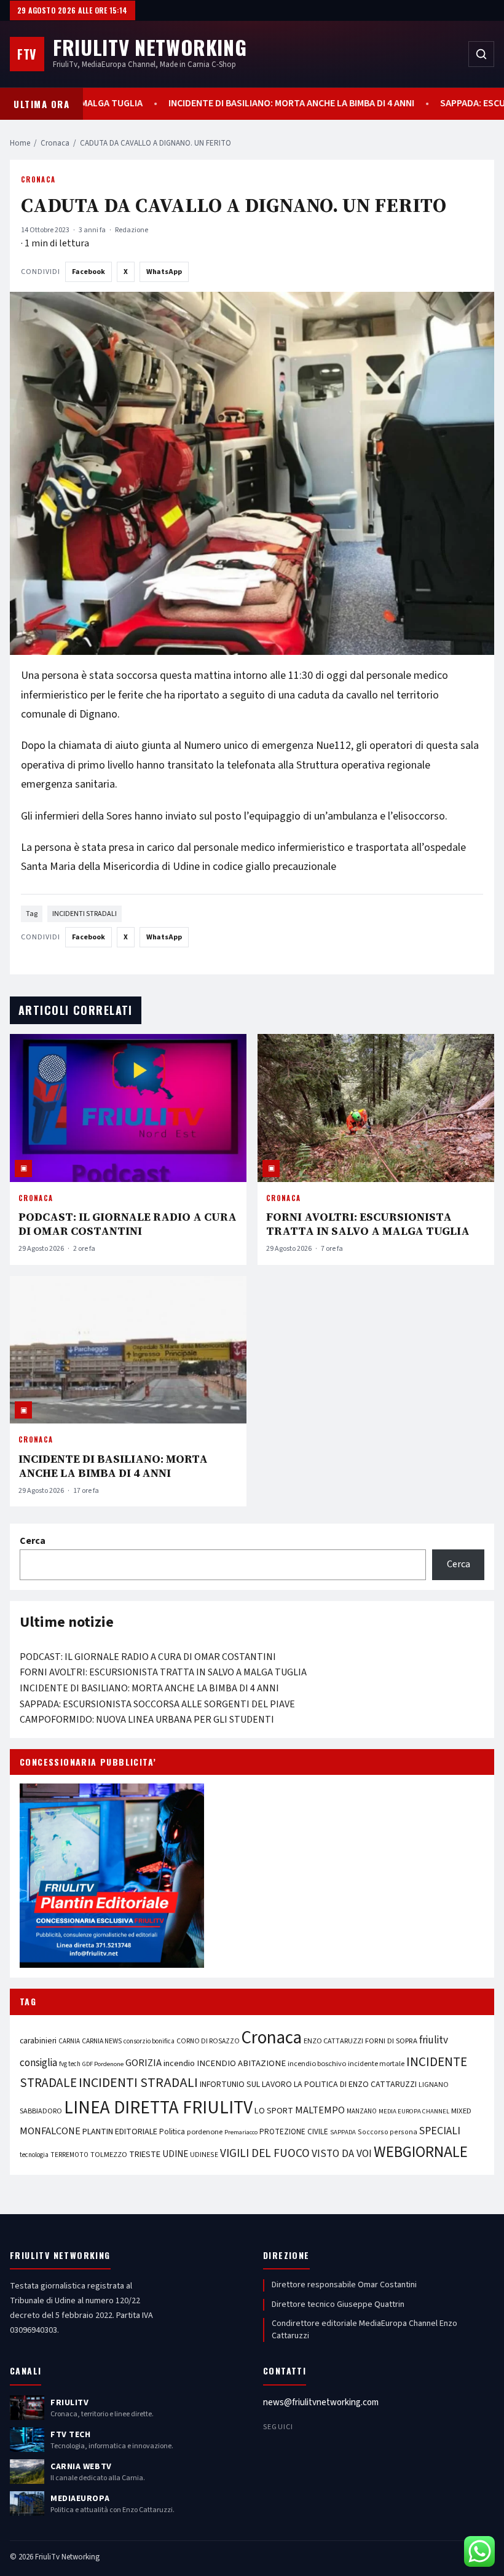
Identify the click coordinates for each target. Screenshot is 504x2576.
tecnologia (34, 2155)
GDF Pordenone (103, 2064)
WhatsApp (164, 272)
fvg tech (70, 2064)
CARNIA (69, 2041)
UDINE (175, 2154)
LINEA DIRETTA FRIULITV (158, 2108)
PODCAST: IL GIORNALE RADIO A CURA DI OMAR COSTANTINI (128, 1224)
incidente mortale (376, 2064)
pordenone (205, 2132)
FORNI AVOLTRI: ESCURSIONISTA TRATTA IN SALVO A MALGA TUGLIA (368, 1224)
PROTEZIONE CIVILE (294, 2132)
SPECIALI (440, 2131)
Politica (172, 2132)
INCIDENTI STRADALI (85, 914)
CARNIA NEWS (102, 2041)
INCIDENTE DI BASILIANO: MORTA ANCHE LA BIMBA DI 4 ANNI (320, 104)
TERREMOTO (69, 2155)
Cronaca (55, 143)
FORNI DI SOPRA (391, 2041)
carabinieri (38, 2041)
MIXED (461, 2111)
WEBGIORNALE (421, 2152)
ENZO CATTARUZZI (333, 2041)
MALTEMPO (320, 2110)
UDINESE (204, 2155)
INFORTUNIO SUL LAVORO (246, 2085)
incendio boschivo (317, 2064)
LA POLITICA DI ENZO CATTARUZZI (355, 2085)
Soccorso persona (388, 2132)
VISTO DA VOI (342, 2154)
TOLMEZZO (109, 2155)
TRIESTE (145, 2154)
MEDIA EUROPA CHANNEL (414, 2111)
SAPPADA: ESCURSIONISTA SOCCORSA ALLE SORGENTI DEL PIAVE (157, 1704)
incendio (179, 2063)
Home (20, 143)
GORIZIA (144, 2063)
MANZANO (362, 2111)
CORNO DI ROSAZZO (208, 2041)
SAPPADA (343, 2132)
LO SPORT (274, 2111)
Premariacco (241, 2132)
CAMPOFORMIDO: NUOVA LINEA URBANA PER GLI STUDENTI (147, 1720)
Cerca (33, 1541)
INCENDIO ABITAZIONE (241, 2063)
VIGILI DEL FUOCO (265, 2153)
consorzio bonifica (149, 2041)
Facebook (89, 272)
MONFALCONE (50, 2131)
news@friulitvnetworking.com (321, 2402)
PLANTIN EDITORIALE (120, 2132)
